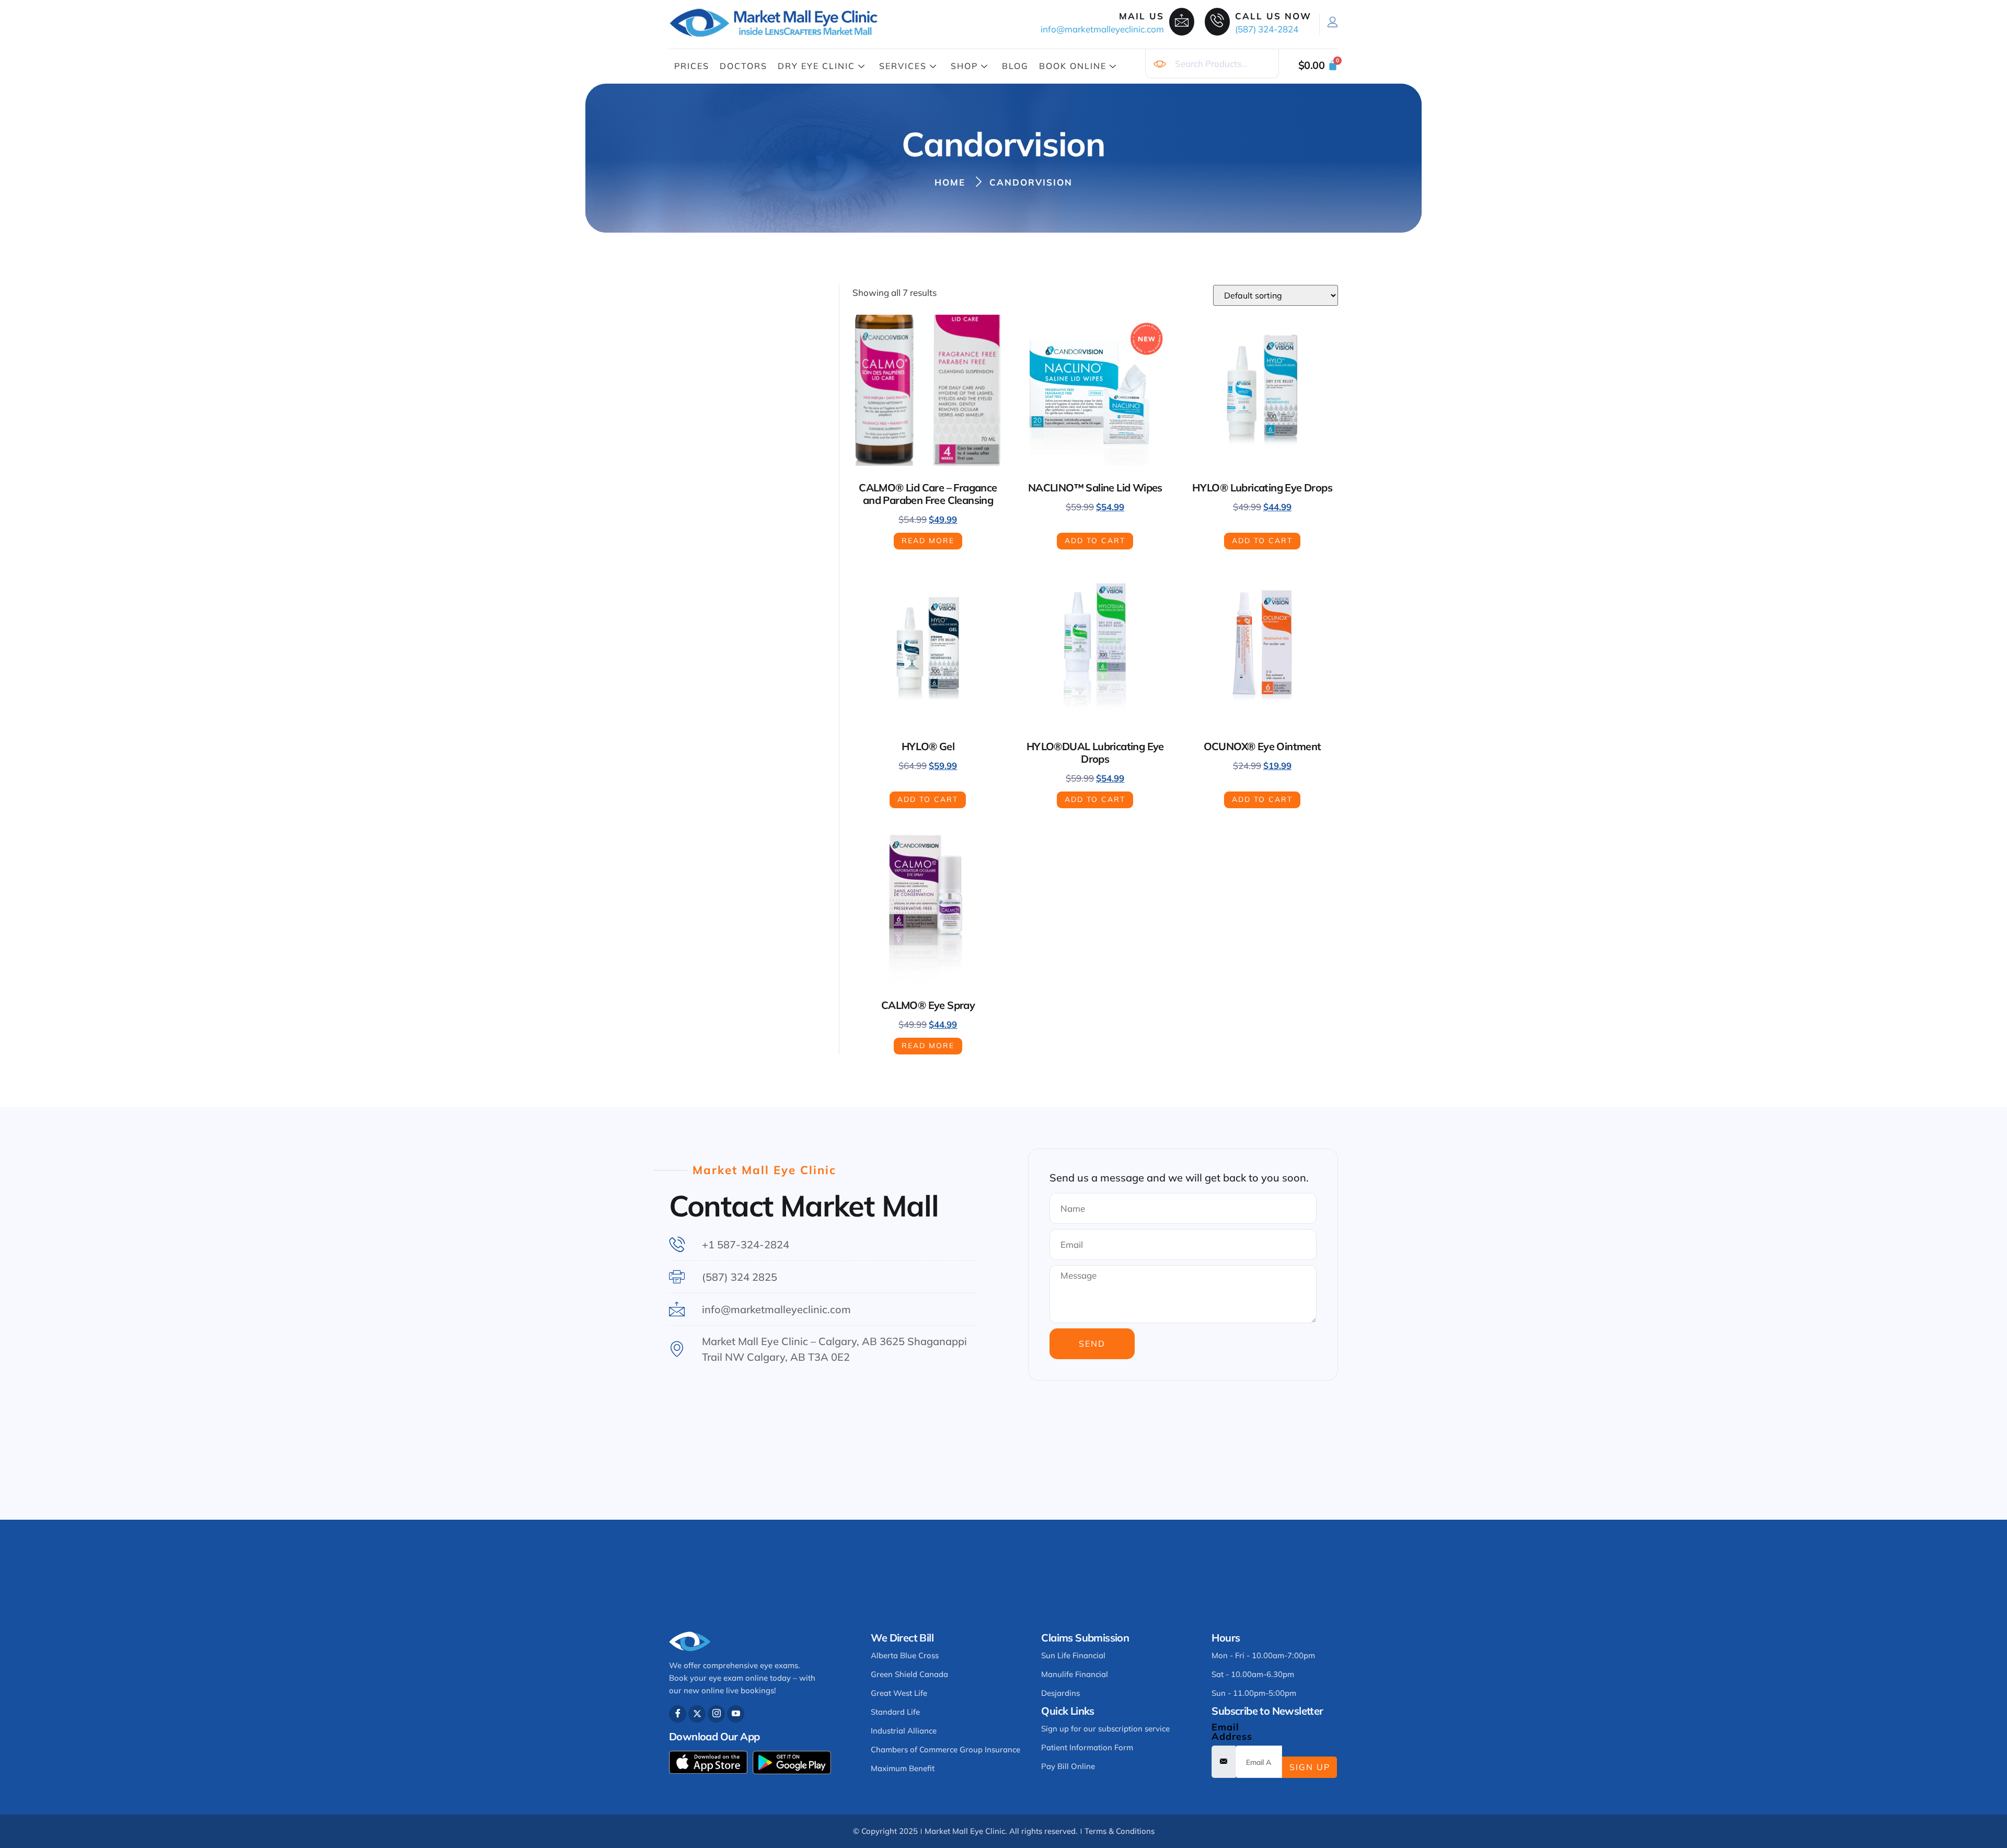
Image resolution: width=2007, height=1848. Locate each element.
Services (903, 66)
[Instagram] (716, 1714)
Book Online (1073, 66)
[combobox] (1212, 64)
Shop (964, 66)
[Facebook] (678, 1714)
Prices (692, 66)
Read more (928, 541)
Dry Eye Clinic (816, 66)
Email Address (1232, 1732)
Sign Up (1310, 1767)
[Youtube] (736, 1714)
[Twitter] (697, 1714)
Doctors (743, 66)
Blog (1015, 66)
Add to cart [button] (1095, 541)
